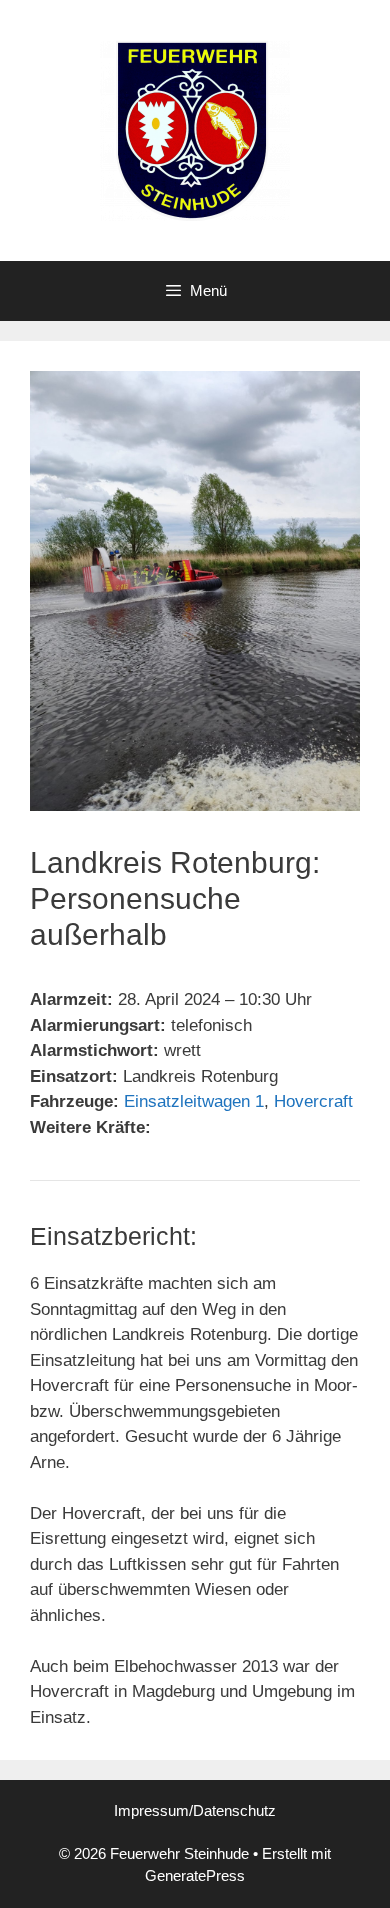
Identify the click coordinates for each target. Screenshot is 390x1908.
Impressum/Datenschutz (195, 1810)
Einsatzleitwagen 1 (194, 1101)
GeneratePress (195, 1875)
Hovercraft (313, 1101)
